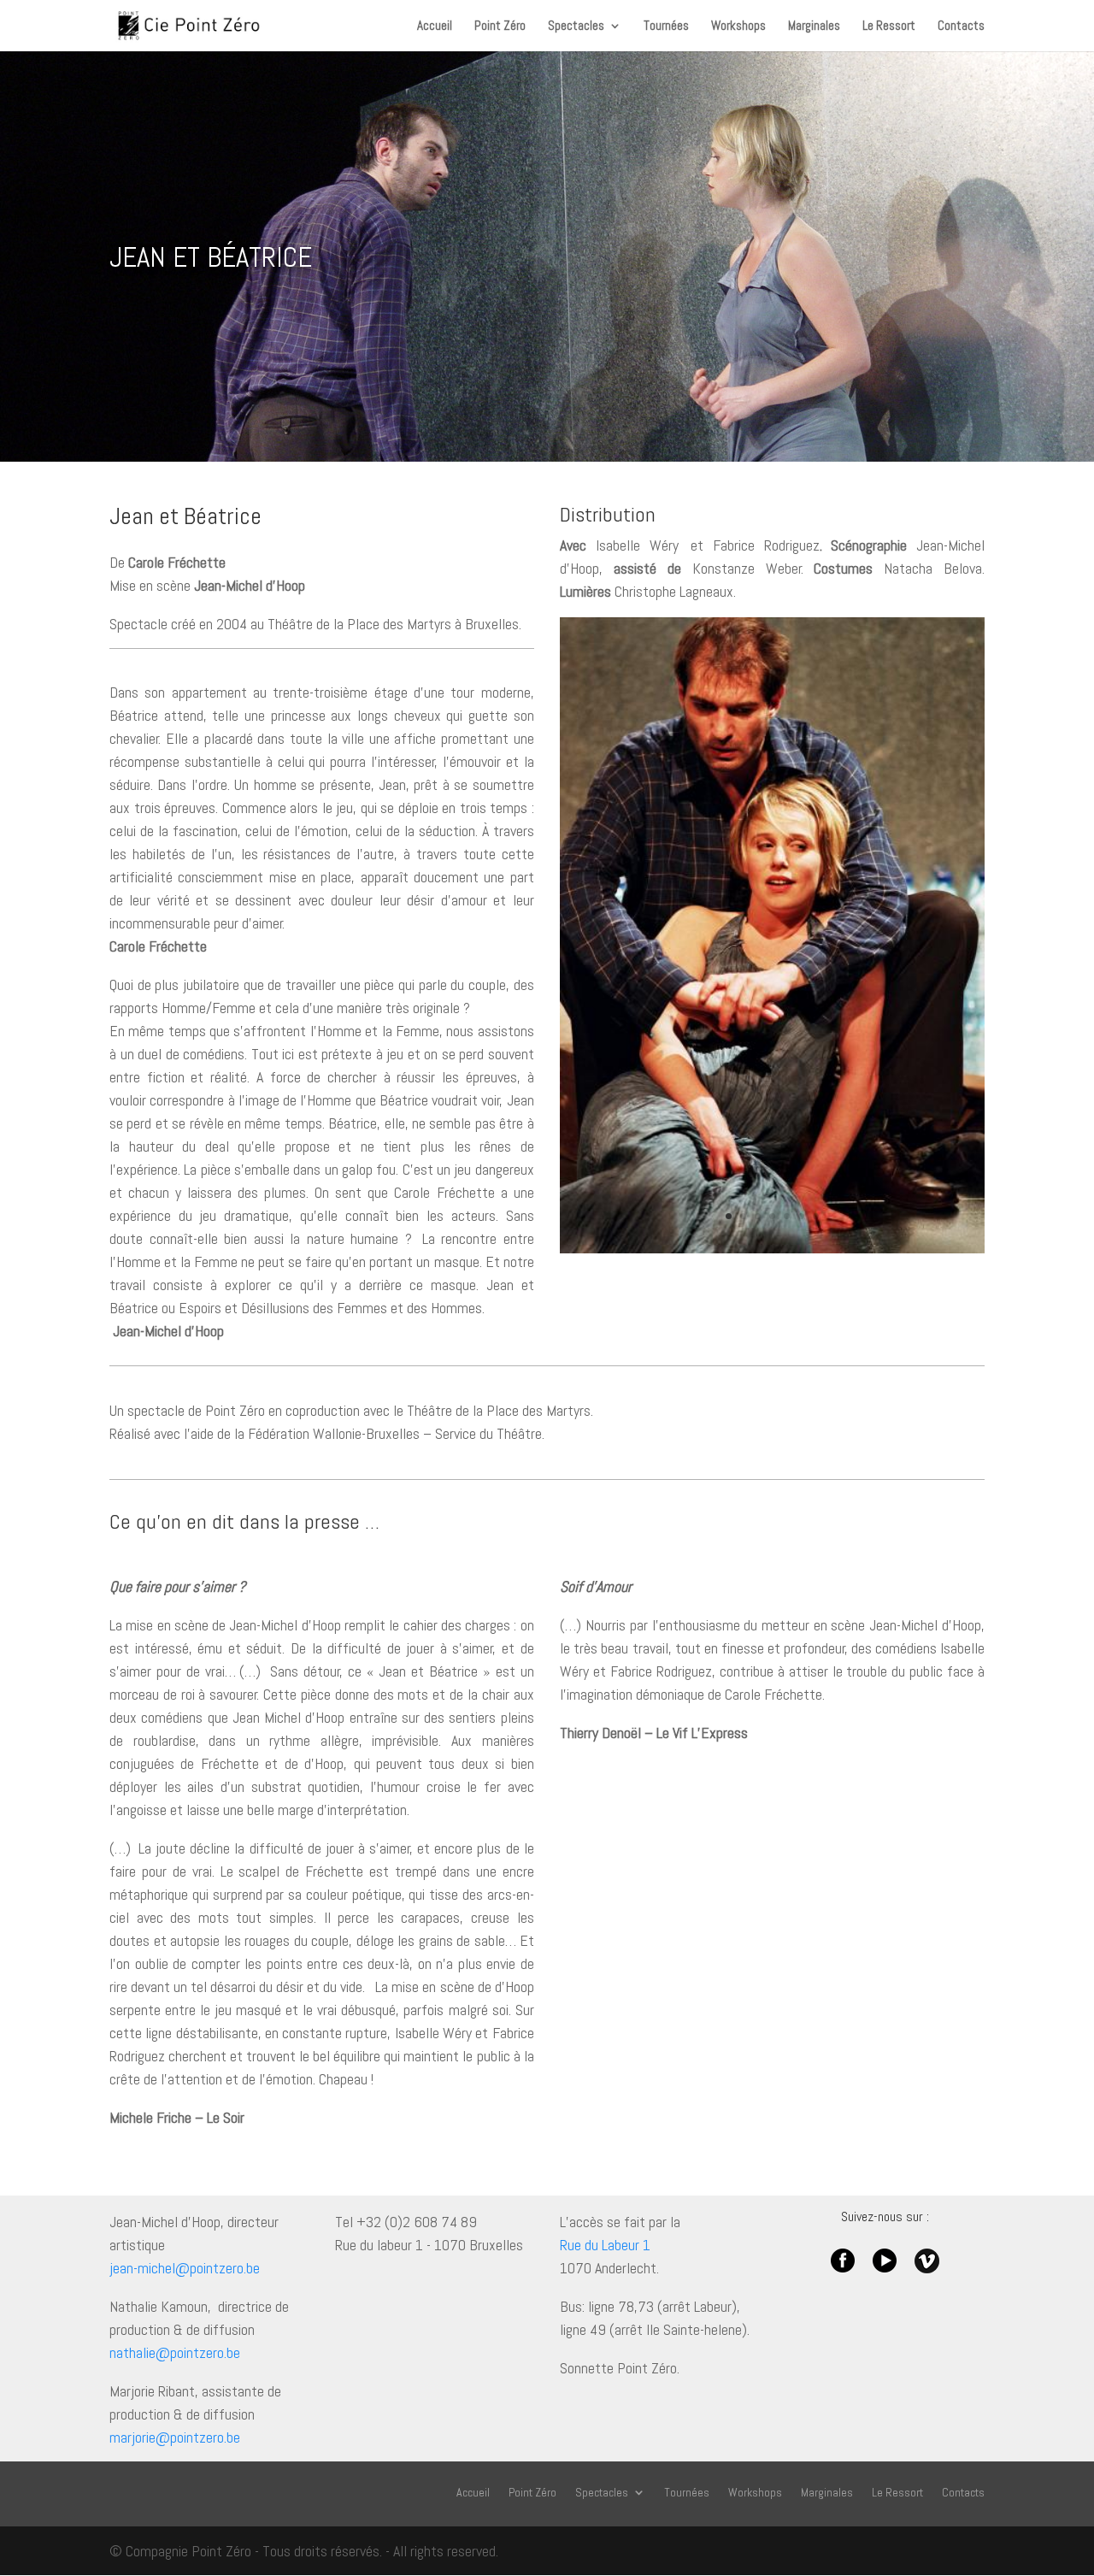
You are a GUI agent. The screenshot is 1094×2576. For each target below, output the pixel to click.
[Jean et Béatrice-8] (772, 1248)
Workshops (738, 27)
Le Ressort (889, 27)
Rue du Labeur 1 (605, 2245)
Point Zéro (500, 27)
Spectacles (576, 27)
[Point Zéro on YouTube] (885, 2268)
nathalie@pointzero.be (175, 2352)
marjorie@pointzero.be (175, 2437)
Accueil (435, 27)
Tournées (666, 27)
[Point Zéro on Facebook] (843, 2268)
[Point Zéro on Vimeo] (927, 2268)
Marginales (814, 27)
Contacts (961, 27)
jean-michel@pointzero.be (185, 2268)
